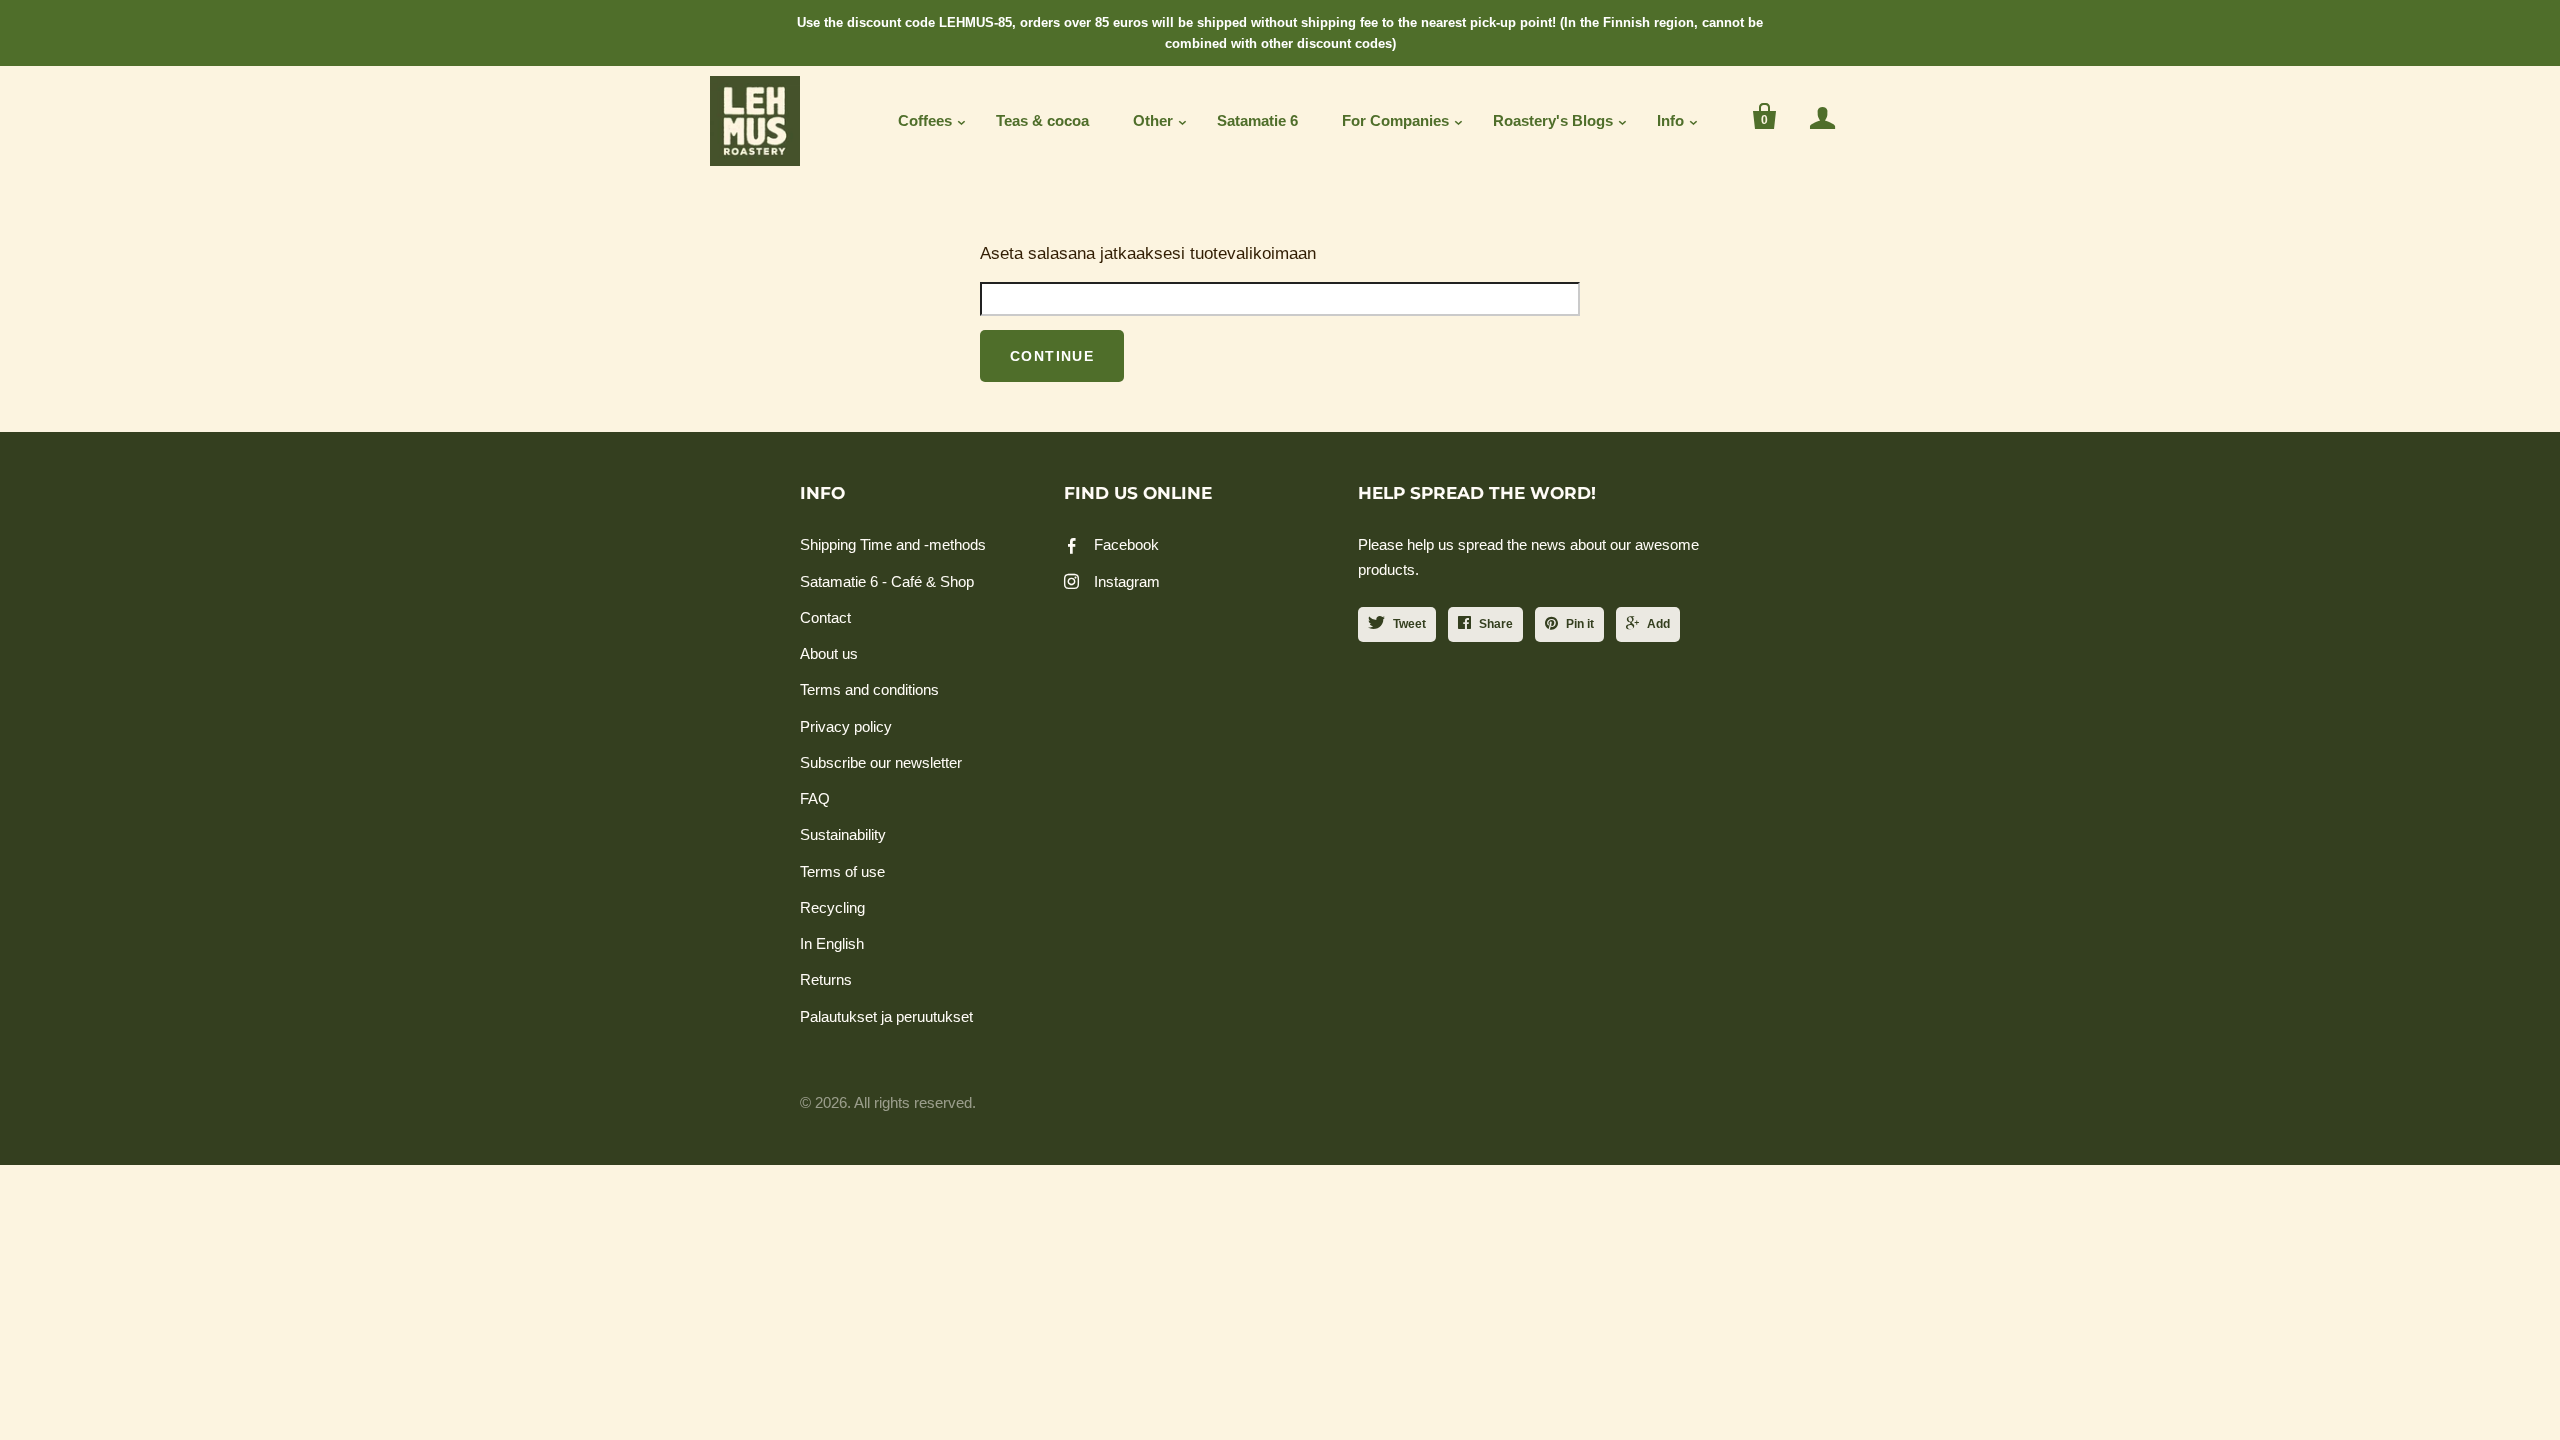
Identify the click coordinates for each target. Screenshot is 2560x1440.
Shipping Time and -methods (893, 544)
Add (1658, 624)
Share (1496, 624)
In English (832, 943)
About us (829, 653)
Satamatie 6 (1257, 120)
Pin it (1580, 624)
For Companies (1395, 120)
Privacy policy (846, 726)
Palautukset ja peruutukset (886, 1016)
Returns (826, 979)
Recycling (832, 907)
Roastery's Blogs (1553, 120)
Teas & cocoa (1042, 120)
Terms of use (842, 871)
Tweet (1409, 624)
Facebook (1126, 544)
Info (1670, 120)
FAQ (815, 798)
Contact (825, 617)
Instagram (1127, 581)
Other (1153, 120)
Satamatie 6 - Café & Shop (887, 581)
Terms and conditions (869, 689)
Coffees (925, 120)
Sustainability (843, 834)
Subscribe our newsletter (881, 762)
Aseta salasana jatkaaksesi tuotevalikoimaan (1148, 253)
